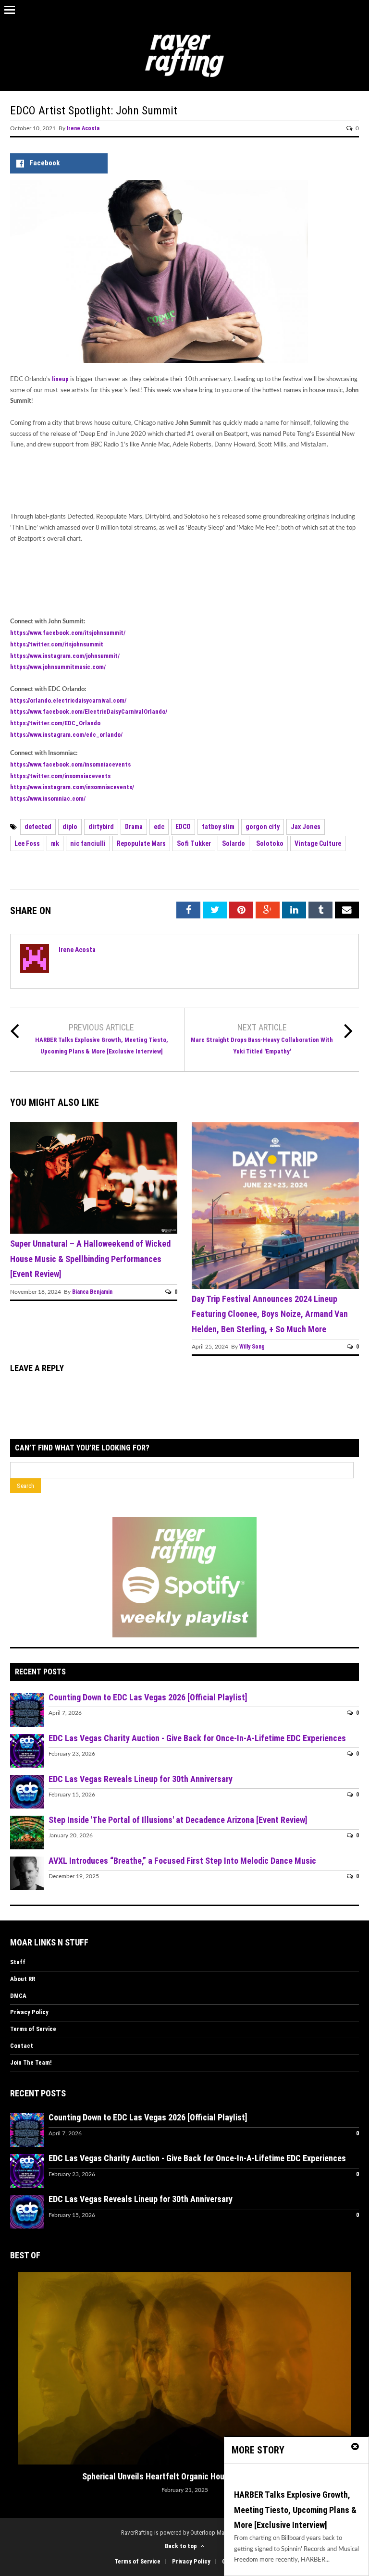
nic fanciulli (88, 843)
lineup (61, 379)
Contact (22, 2046)
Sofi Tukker (194, 843)
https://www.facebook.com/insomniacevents (70, 764)
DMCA (18, 1996)
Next (352, 2342)
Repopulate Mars (141, 843)
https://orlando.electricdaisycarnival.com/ (68, 700)
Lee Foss (27, 843)
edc (159, 827)
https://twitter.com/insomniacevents (60, 776)
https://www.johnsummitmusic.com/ (58, 667)
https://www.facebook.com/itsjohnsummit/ (68, 633)
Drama (134, 827)
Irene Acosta (83, 128)
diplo (70, 827)
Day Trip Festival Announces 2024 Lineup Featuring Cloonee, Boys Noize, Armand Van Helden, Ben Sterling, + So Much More (270, 1314)
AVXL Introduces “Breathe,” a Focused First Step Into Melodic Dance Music (182, 1861)
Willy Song (252, 1347)
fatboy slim (218, 827)
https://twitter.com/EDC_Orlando (55, 723)
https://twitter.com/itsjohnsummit (57, 644)
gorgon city (263, 827)
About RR (23, 1979)
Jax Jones (306, 827)
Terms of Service (33, 2029)
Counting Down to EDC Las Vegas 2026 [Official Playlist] (148, 1697)
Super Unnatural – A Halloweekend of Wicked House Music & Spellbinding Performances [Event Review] (90, 1259)
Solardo (234, 843)
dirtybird (101, 827)
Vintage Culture (318, 843)
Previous (17, 2342)
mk (55, 843)
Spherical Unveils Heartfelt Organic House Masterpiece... (185, 2476)
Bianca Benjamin (92, 1292)
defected (38, 827)
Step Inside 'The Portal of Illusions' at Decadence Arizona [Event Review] (178, 1820)
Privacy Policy (29, 2012)
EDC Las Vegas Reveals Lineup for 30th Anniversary (141, 1779)
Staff (18, 1962)
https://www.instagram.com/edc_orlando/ (66, 735)
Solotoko (270, 843)
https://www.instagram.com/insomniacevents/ (72, 787)
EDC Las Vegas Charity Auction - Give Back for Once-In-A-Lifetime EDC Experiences (197, 1738)
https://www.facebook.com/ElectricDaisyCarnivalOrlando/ (89, 712)
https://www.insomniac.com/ (48, 799)
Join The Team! (31, 2062)
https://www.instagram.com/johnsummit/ (65, 656)
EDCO (183, 827)
